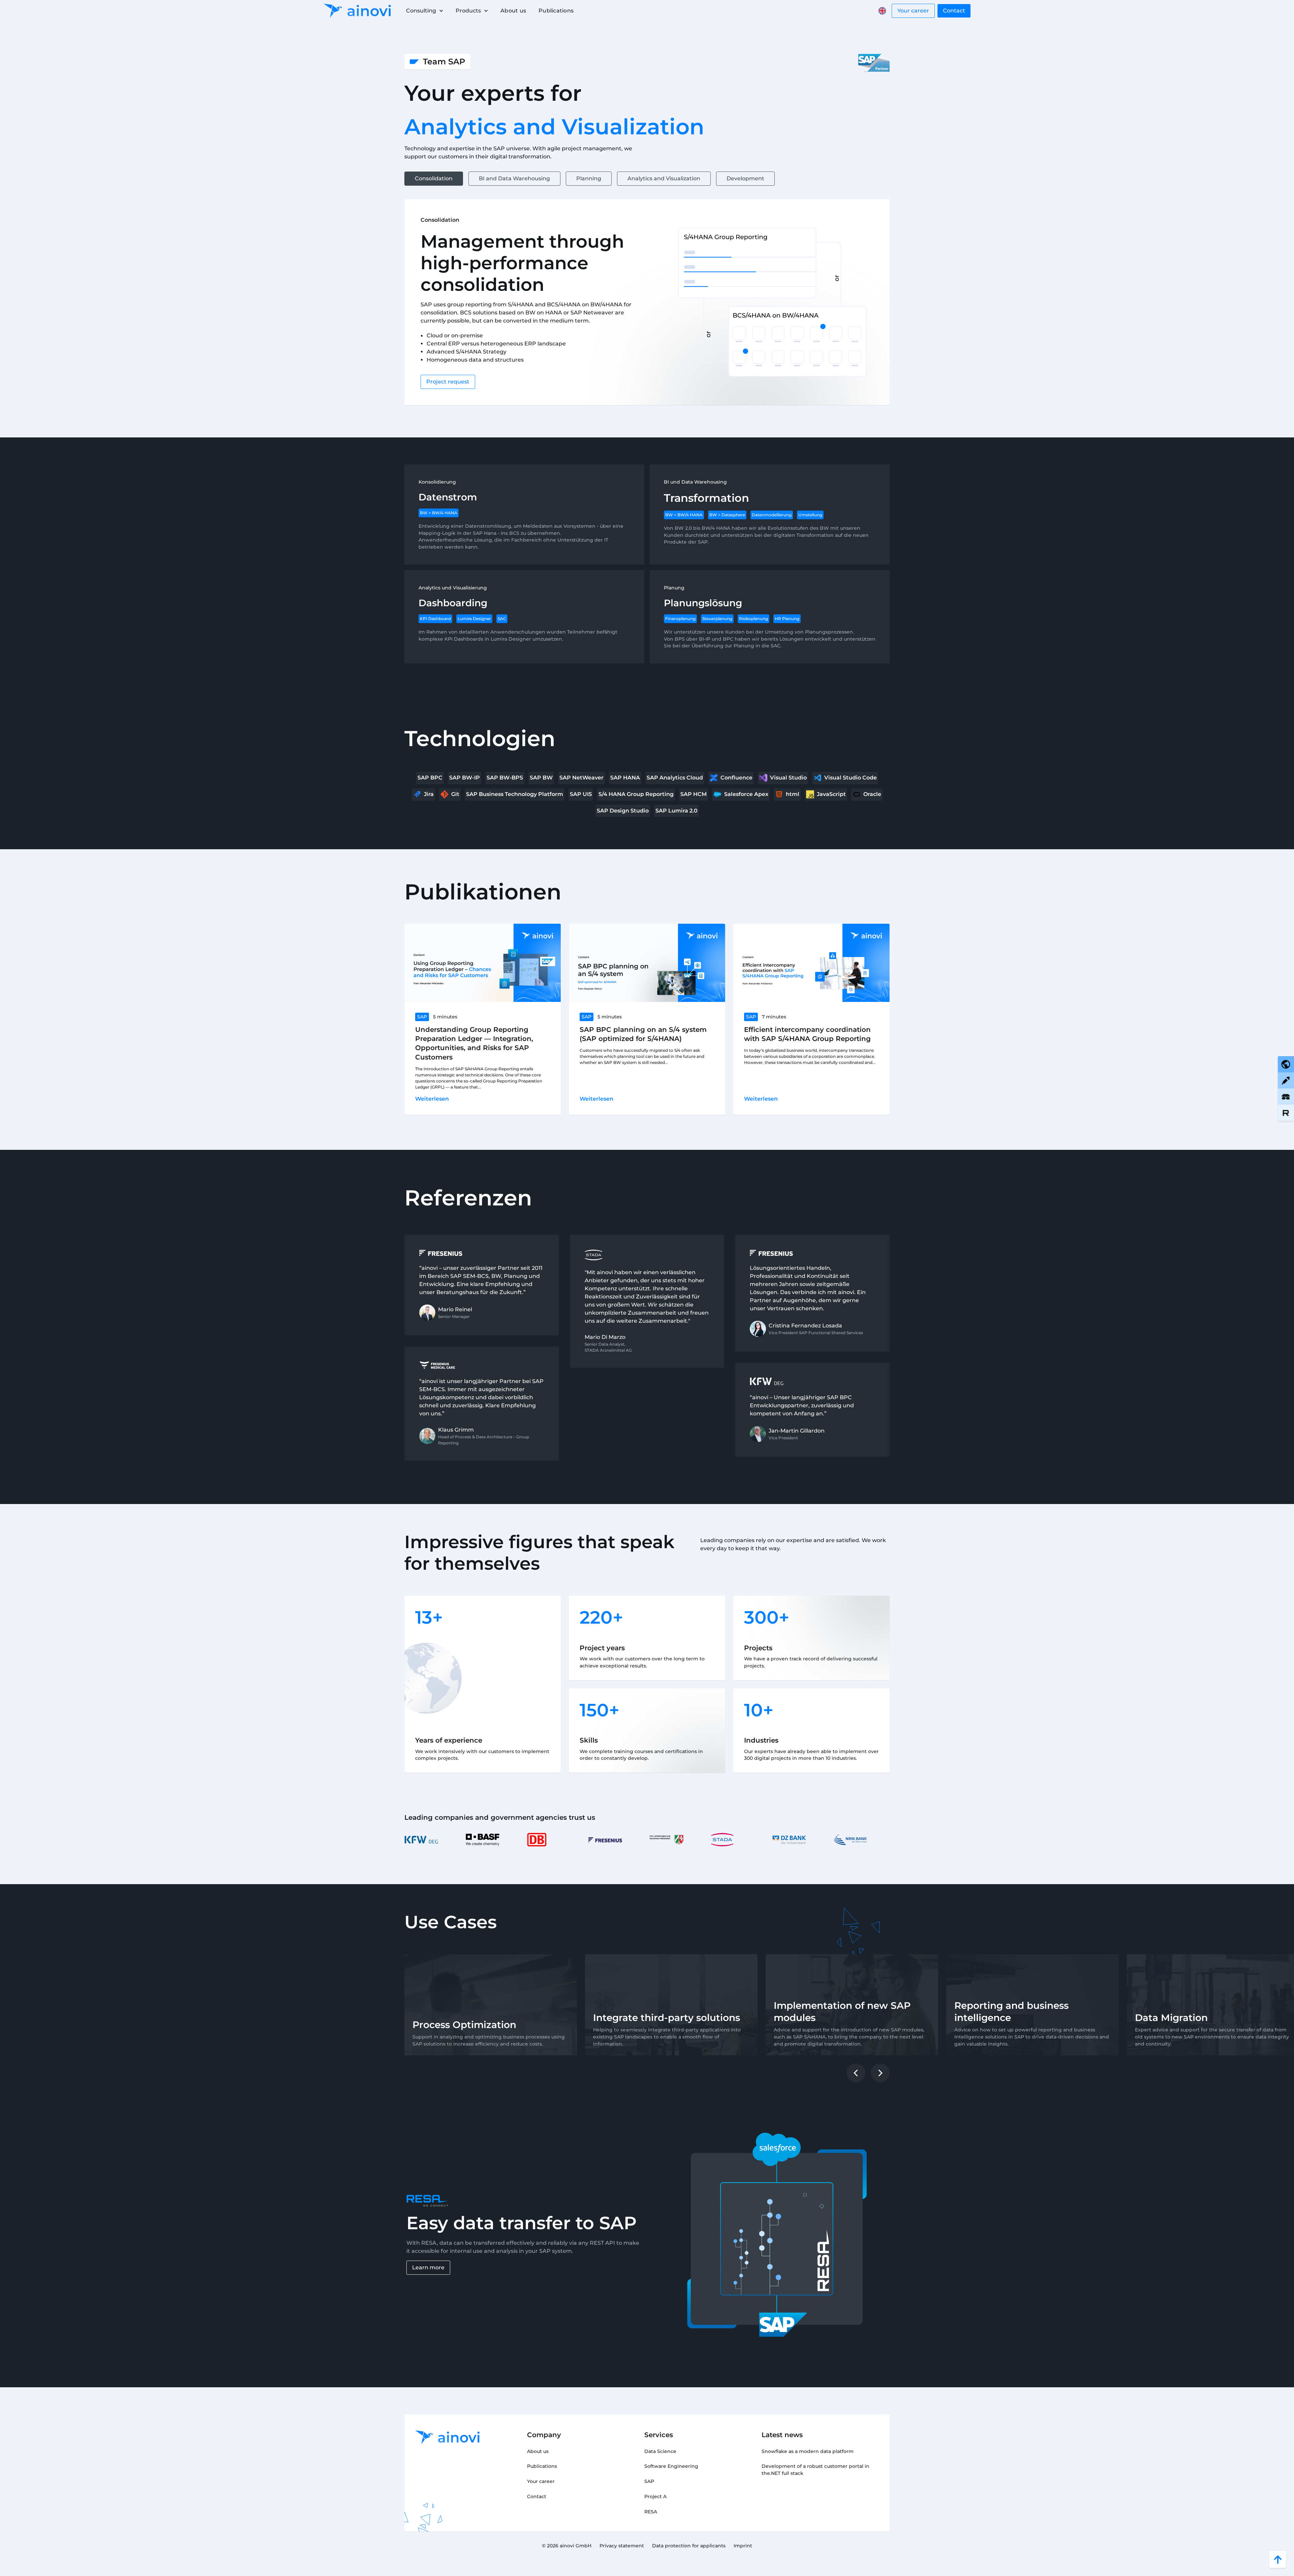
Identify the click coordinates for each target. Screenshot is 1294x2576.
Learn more (428, 2267)
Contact (954, 11)
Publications (556, 11)
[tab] (434, 179)
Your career (913, 11)
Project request (448, 382)
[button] (424, 11)
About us (513, 11)
